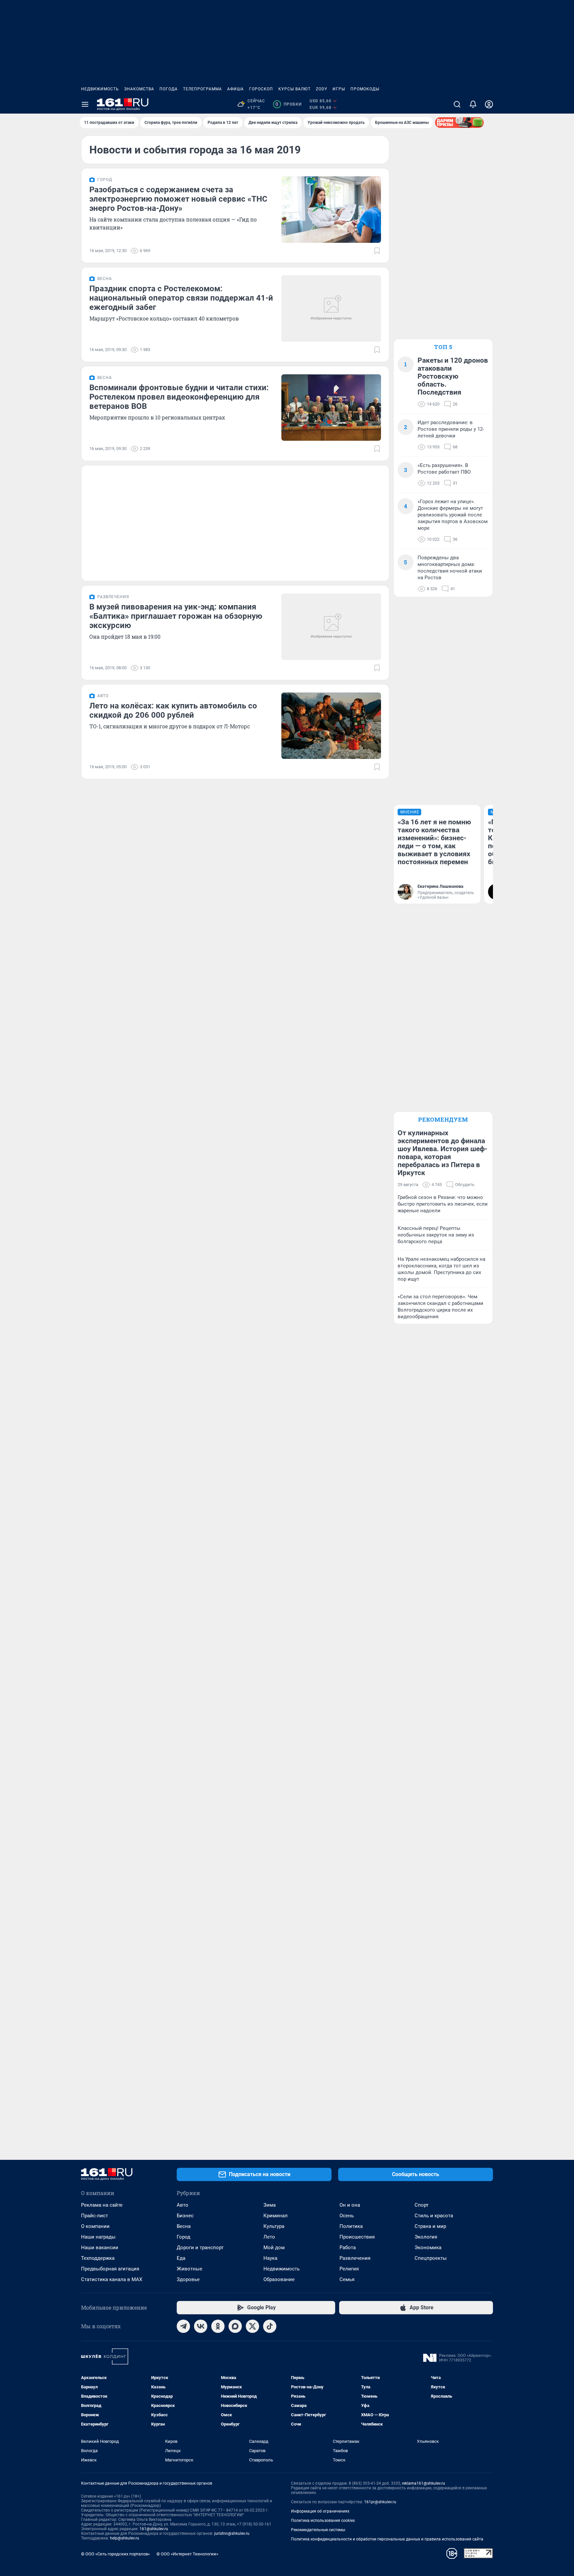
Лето (269, 2237)
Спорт (422, 2205)
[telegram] (183, 2326)
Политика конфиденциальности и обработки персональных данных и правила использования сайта (387, 2539)
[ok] (218, 2326)
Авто (183, 2205)
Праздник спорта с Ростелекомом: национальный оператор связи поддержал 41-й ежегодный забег (181, 298)
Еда (181, 2258)
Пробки (288, 104)
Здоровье (188, 2279)
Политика (351, 2226)
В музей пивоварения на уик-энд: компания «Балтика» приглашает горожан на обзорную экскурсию (176, 616)
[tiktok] (270, 2326)
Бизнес (185, 2216)
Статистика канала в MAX (112, 2279)
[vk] (201, 2326)
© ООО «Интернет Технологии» (187, 2554)
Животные (190, 2269)
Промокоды (365, 89)
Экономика (428, 2248)
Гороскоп (261, 89)
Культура (274, 2226)
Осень (347, 2216)
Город (184, 2237)
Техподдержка (98, 2258)
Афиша (236, 89)
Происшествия (357, 2237)
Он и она (350, 2205)
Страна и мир (430, 2226)
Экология (426, 2237)
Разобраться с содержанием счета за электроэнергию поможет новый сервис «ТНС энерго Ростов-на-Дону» (178, 199)
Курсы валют (294, 89)
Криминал (276, 2216)
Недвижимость (100, 89)
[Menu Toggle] (85, 104)
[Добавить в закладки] (377, 251)
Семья (347, 2279)
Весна (184, 2226)
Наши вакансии (100, 2248)
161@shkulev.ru (154, 2529)
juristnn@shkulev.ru (232, 2533)
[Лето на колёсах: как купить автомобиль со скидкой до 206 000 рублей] (331, 726)
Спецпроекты (431, 2258)
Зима (270, 2205)
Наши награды (98, 2237)
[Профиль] (489, 104)
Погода (169, 89)
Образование (279, 2279)
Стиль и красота (434, 2216)
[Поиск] (457, 104)
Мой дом (274, 2248)
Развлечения (355, 2258)
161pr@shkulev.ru (380, 2502)
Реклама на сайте (102, 2205)
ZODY (322, 89)
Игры (339, 89)
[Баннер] (459, 123)
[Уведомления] (473, 104)
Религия (349, 2269)
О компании (95, 2226)
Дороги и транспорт (200, 2248)
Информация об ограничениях (320, 2511)
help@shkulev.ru (125, 2538)
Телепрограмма (202, 89)
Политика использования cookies (323, 2521)
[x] (252, 2326)
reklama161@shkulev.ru (424, 2483)
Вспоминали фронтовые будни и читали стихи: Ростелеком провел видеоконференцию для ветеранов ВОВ (179, 397)
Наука (270, 2258)
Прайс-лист (95, 2216)
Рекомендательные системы (318, 2530)
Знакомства (139, 89)
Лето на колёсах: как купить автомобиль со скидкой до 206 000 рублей (173, 710)
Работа (348, 2248)
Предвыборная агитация (110, 2269)
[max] (235, 2326)
